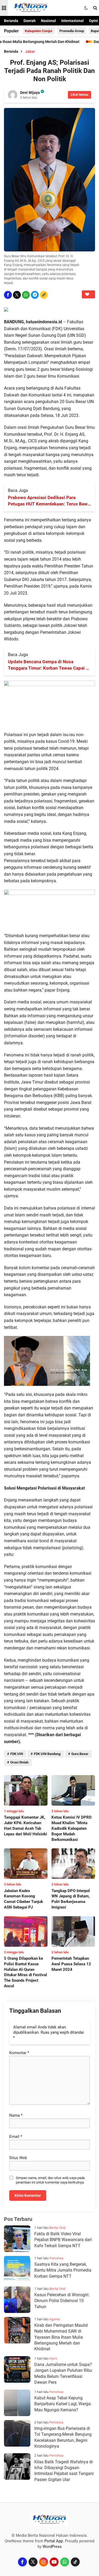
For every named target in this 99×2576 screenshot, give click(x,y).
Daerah (30, 21)
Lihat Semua (79, 95)
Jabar (30, 51)
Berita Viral (57, 2228)
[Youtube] (54, 2562)
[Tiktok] (75, 2562)
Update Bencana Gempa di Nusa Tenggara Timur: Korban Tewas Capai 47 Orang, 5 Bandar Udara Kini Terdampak (49, 665)
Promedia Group (72, 31)
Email (16, 2137)
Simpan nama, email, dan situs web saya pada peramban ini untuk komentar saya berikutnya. (50, 2180)
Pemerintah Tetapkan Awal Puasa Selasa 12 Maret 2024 (71, 1964)
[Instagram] (44, 2562)
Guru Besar (80, 1754)
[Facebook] (22, 2562)
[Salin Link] (44, 295)
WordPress (52, 2547)
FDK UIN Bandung (47, 1754)
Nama (16, 2115)
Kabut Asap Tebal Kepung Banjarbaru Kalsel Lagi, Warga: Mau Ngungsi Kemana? (63, 2404)
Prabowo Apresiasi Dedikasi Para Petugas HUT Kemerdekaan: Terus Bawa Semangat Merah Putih (49, 501)
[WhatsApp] (65, 2562)
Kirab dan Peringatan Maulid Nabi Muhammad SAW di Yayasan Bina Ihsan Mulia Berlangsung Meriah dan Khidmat (61, 2337)
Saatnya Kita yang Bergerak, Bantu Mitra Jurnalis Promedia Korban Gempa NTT (63, 2270)
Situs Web (18, 2158)
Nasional (48, 21)
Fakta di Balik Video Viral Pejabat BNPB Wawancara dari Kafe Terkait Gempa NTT (63, 2240)
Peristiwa (56, 2258)
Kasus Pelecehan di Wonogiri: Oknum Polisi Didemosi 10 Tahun (62, 2301)
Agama (55, 2319)
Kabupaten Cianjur (39, 31)
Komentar (19, 2053)
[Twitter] (33, 2562)
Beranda (11, 21)
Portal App (54, 2541)
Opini (93, 21)
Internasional (72, 21)
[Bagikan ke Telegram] (35, 295)
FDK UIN (17, 1754)
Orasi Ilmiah (19, 1762)
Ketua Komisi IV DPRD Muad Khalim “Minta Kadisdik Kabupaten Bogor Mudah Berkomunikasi (72, 1828)
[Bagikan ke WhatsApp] (26, 295)
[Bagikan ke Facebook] (8, 295)
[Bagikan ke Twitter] (17, 295)
